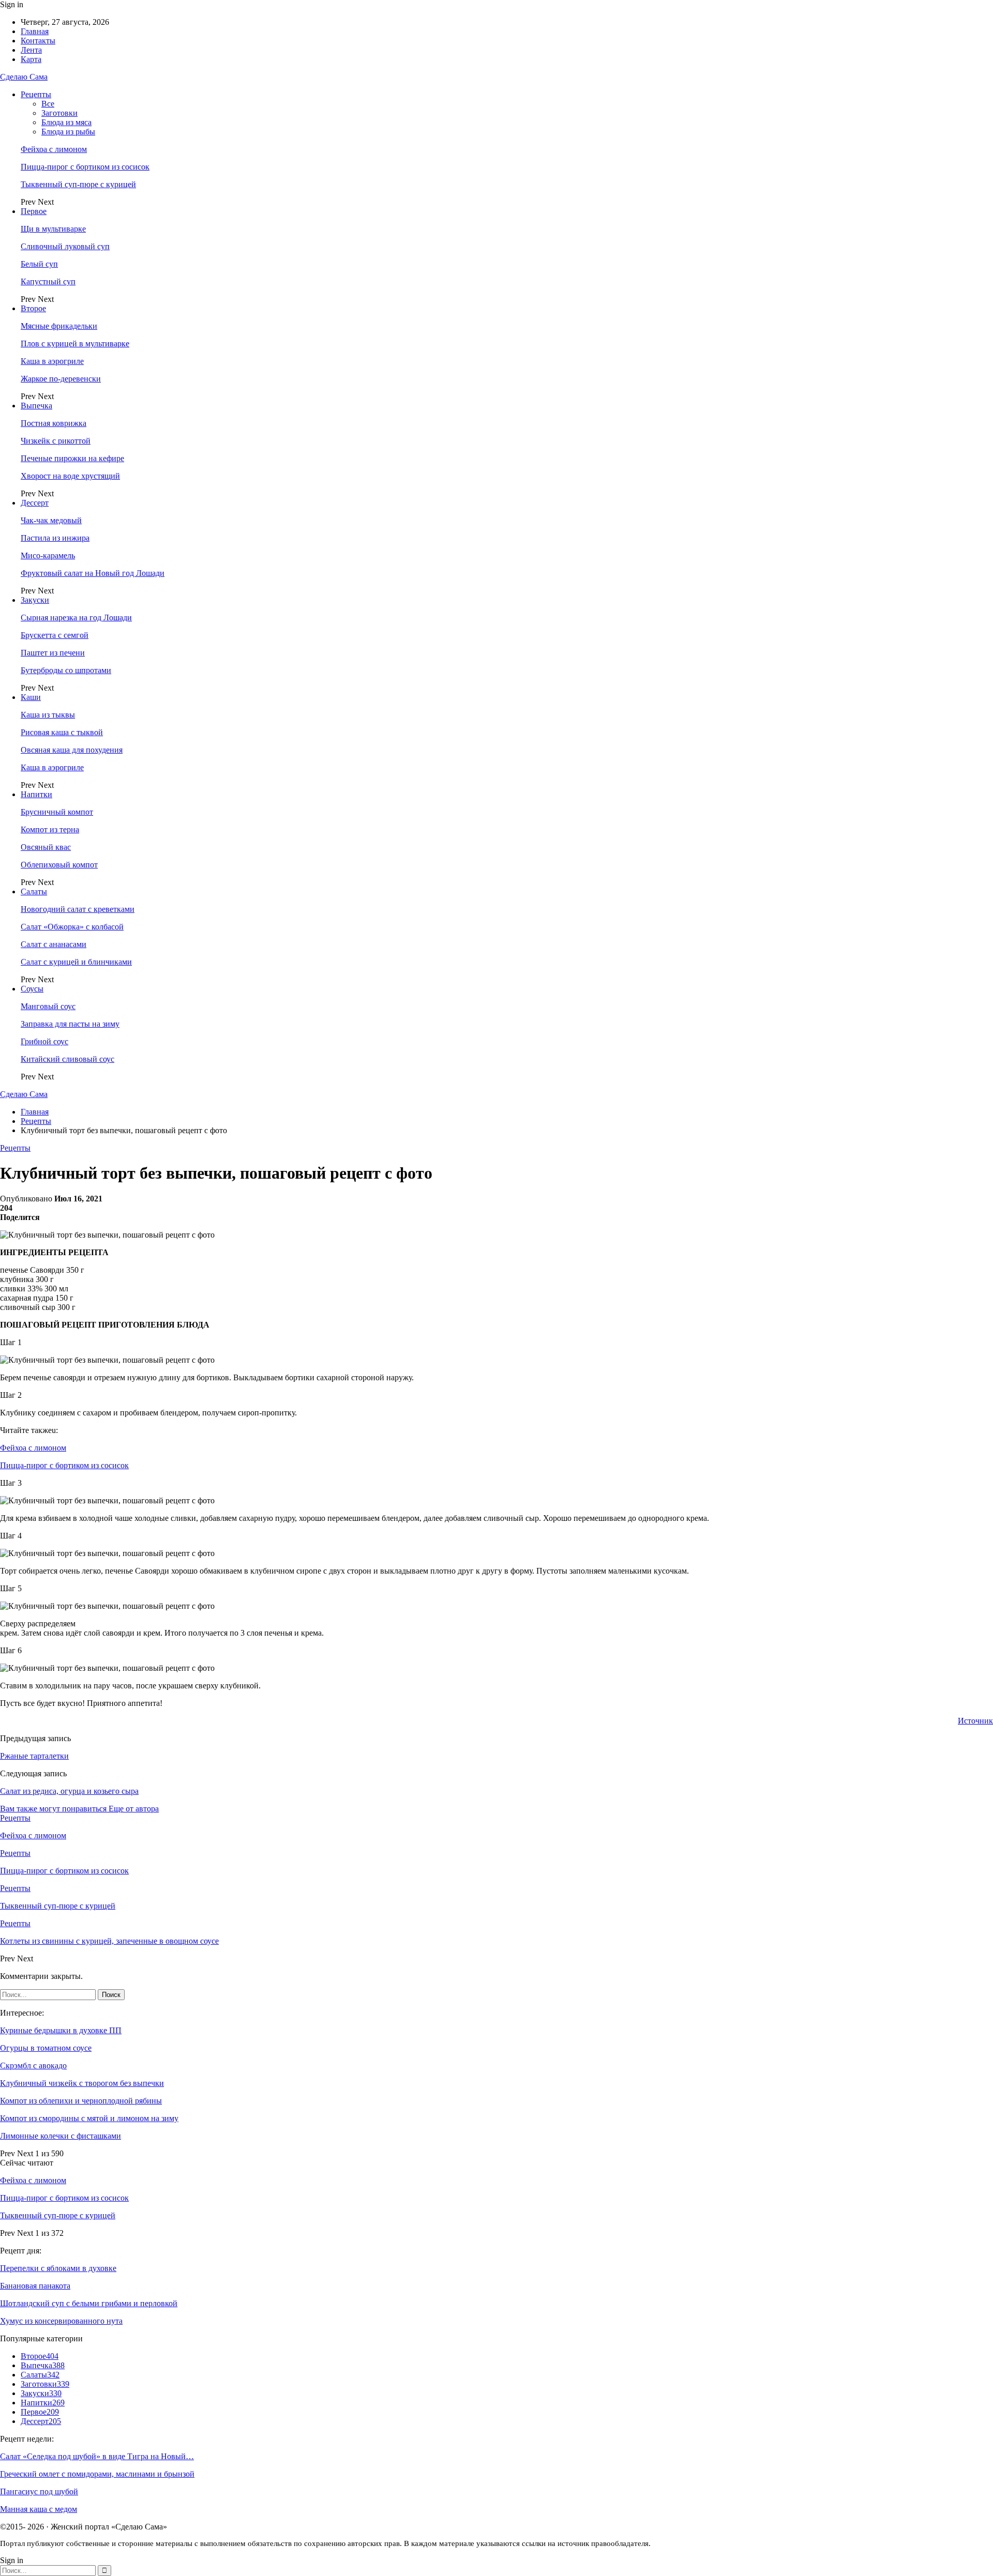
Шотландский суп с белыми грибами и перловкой (89, 2303)
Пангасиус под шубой (39, 2491)
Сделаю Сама (24, 77)
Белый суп (39, 264)
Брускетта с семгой (55, 635)
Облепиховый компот (59, 865)
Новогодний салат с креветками (78, 909)
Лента (31, 50)
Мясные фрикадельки (59, 326)
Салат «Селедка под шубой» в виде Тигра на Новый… (97, 2456)
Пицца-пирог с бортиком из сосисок (85, 167)
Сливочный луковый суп (65, 246)
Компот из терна (50, 829)
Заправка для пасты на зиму (70, 1024)
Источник (975, 1721)
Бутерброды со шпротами (66, 670)
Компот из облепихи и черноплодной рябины (81, 2101)
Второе (33, 308)
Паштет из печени (53, 653)
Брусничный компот (57, 812)
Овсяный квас (46, 847)
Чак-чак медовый (51, 520)
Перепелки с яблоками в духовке (58, 2268)
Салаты (34, 891)
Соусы (32, 989)
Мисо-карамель (48, 555)
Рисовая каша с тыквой (62, 732)
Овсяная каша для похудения (72, 750)
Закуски (35, 600)
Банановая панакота (35, 2286)
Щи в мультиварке (53, 229)
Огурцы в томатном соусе (46, 2048)
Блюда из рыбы (68, 132)
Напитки (36, 794)
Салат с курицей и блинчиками (76, 962)
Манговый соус (48, 1006)
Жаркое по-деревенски (61, 379)
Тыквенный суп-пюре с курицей (78, 184)
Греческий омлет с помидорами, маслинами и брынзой (97, 2474)
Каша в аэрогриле (52, 361)
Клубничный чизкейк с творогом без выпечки (82, 2083)
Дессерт (35, 503)
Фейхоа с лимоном (54, 149)
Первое (34, 211)
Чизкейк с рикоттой (56, 441)
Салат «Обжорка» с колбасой (72, 927)
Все (48, 104)
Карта (31, 59)
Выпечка (36, 406)
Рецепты (36, 94)
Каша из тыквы (48, 715)
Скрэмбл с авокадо (33, 2066)
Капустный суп (48, 281)
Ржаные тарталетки (34, 1756)
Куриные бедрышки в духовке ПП (61, 2030)
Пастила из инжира (55, 538)
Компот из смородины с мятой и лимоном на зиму (89, 2118)
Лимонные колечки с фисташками (61, 2136)
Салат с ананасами (54, 944)
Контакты (38, 41)
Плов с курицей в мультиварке (75, 344)
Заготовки (59, 113)
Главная (35, 31)
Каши (31, 697)
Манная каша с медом (39, 2509)
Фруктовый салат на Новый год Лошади (93, 573)
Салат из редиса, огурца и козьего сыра (69, 1791)
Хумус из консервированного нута (61, 2321)
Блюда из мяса (66, 122)
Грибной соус (44, 1041)
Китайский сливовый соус (67, 1059)
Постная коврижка (54, 423)
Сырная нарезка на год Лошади (76, 618)
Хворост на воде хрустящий (70, 476)
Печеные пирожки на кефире (72, 458)
